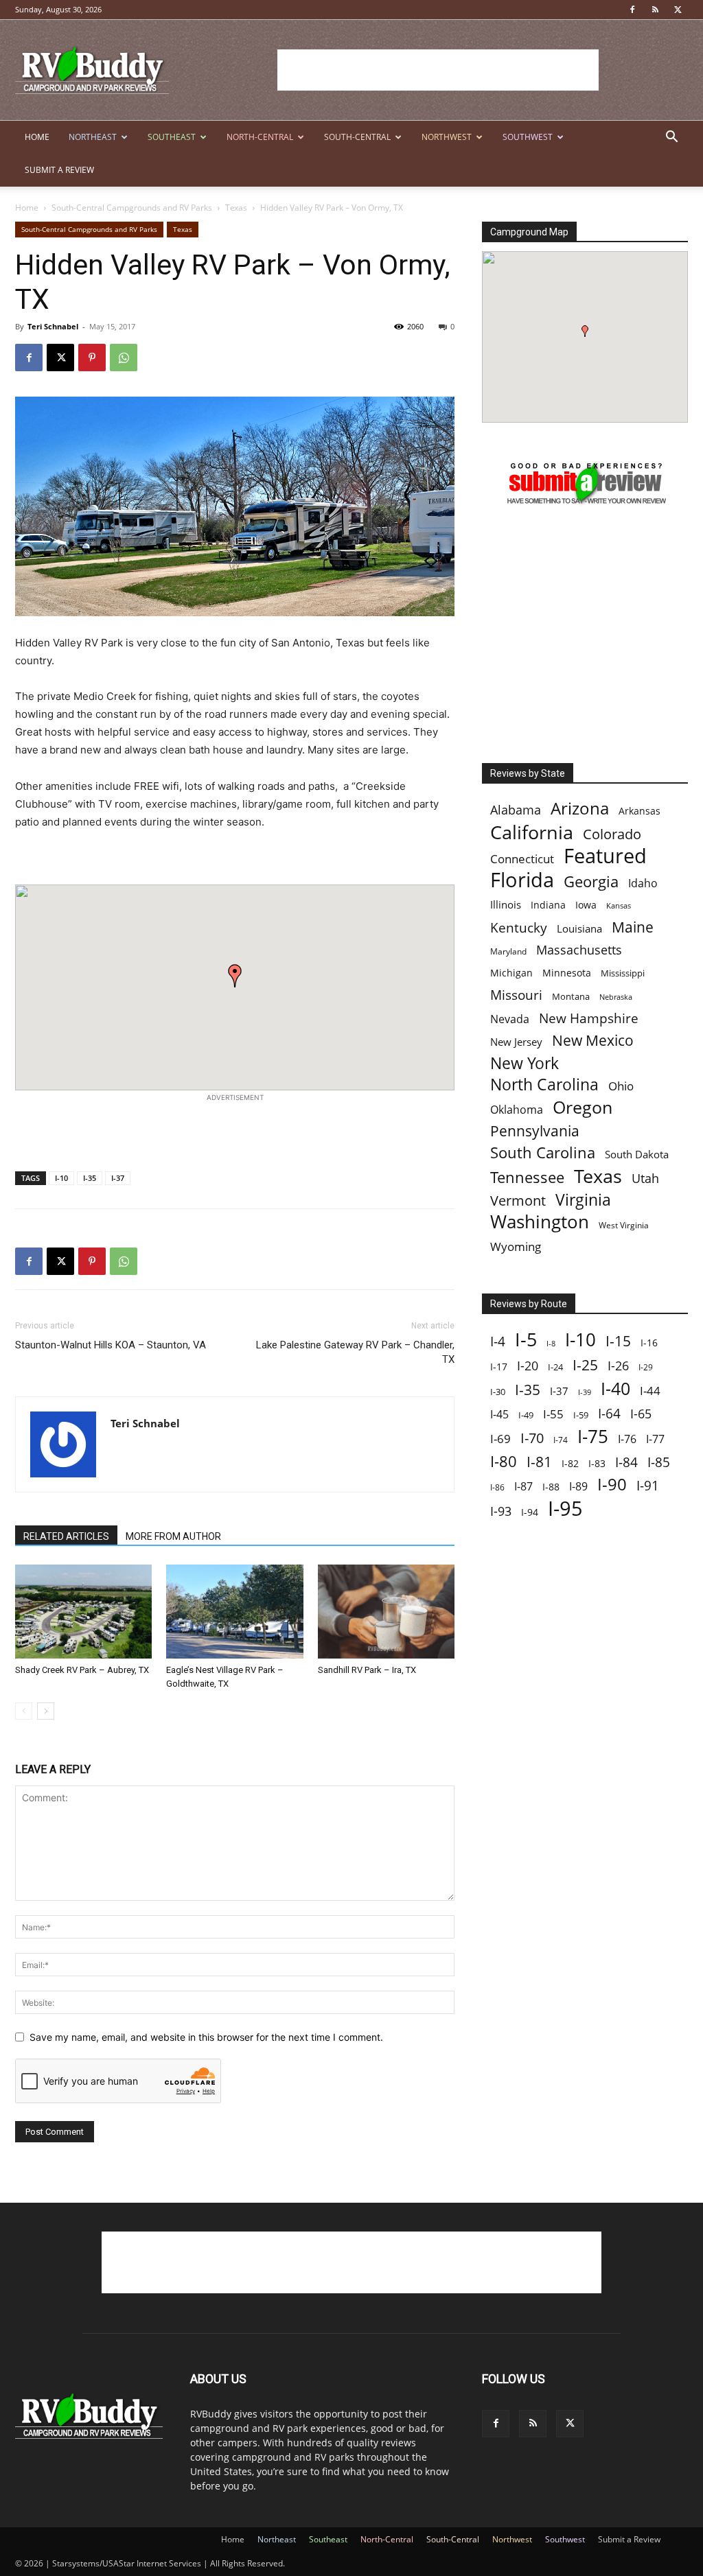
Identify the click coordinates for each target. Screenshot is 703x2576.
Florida (522, 880)
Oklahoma (517, 1110)
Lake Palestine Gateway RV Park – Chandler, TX (355, 1352)
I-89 (578, 1487)
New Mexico (593, 1041)
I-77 (655, 1439)
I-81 (539, 1462)
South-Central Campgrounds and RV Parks (132, 208)
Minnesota (567, 973)
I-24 (555, 1367)
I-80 (504, 1461)
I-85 (659, 1463)
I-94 (530, 1512)
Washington (540, 1222)
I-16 (649, 1343)
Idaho (643, 883)
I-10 (61, 1178)
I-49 (526, 1415)
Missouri (516, 995)
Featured (605, 855)
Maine (633, 927)
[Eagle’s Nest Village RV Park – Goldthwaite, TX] (234, 1612)
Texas (236, 208)
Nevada (510, 1019)
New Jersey (516, 1042)
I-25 (585, 1365)
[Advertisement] (438, 70)
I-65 (641, 1414)
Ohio (621, 1086)
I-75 (593, 1437)
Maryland (508, 951)
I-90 (612, 1485)
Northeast (93, 137)
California (532, 832)
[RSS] (655, 10)
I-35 (90, 1178)
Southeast (172, 137)
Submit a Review (59, 170)
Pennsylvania (535, 1131)
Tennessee (527, 1177)
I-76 (627, 1439)
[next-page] (46, 1711)
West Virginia (624, 1225)
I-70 (532, 1438)
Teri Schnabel (53, 326)
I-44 (650, 1391)
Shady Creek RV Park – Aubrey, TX (82, 1670)
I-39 (585, 1392)
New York (525, 1063)
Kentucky (519, 928)
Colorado (612, 834)
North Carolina (544, 1085)
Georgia (591, 881)
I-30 (498, 1392)
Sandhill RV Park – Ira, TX (367, 1670)
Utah (645, 1179)
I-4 (498, 1341)
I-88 (551, 1487)
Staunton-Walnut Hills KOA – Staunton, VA (111, 1345)
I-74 (561, 1440)
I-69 (500, 1439)
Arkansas (639, 811)
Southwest (528, 137)
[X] (678, 10)
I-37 (118, 1178)
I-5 (526, 1339)
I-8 (551, 1344)
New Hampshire (589, 1019)
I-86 (497, 1487)
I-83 (597, 1463)
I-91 (648, 1485)
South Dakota (637, 1154)
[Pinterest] (92, 358)
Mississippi (623, 973)
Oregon (583, 1107)
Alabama (516, 810)
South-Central (357, 137)
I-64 (609, 1413)
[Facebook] (632, 10)
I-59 (581, 1415)
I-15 (618, 1341)
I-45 (499, 1415)
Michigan (511, 973)
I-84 (626, 1462)
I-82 (570, 1463)
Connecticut (522, 859)
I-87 (523, 1487)
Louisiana (579, 929)
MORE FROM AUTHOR (173, 1536)
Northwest (447, 137)
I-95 (565, 1509)
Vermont (518, 1201)
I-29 (646, 1367)
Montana (571, 996)
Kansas (619, 906)
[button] (671, 138)
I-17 (499, 1367)
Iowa (586, 905)
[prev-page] (24, 1711)
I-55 (553, 1414)
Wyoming (516, 1246)
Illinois (506, 905)
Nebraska (616, 997)
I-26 (618, 1366)
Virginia (583, 1200)
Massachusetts (579, 950)
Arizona (580, 809)
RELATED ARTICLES (66, 1536)
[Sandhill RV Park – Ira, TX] (386, 1612)
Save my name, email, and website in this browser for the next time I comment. (206, 2037)
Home (37, 137)
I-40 (615, 1389)
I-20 (528, 1366)
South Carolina (543, 1152)
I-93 (501, 1511)
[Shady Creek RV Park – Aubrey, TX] (83, 1612)
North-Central (260, 137)
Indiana (548, 905)
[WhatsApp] (124, 358)
